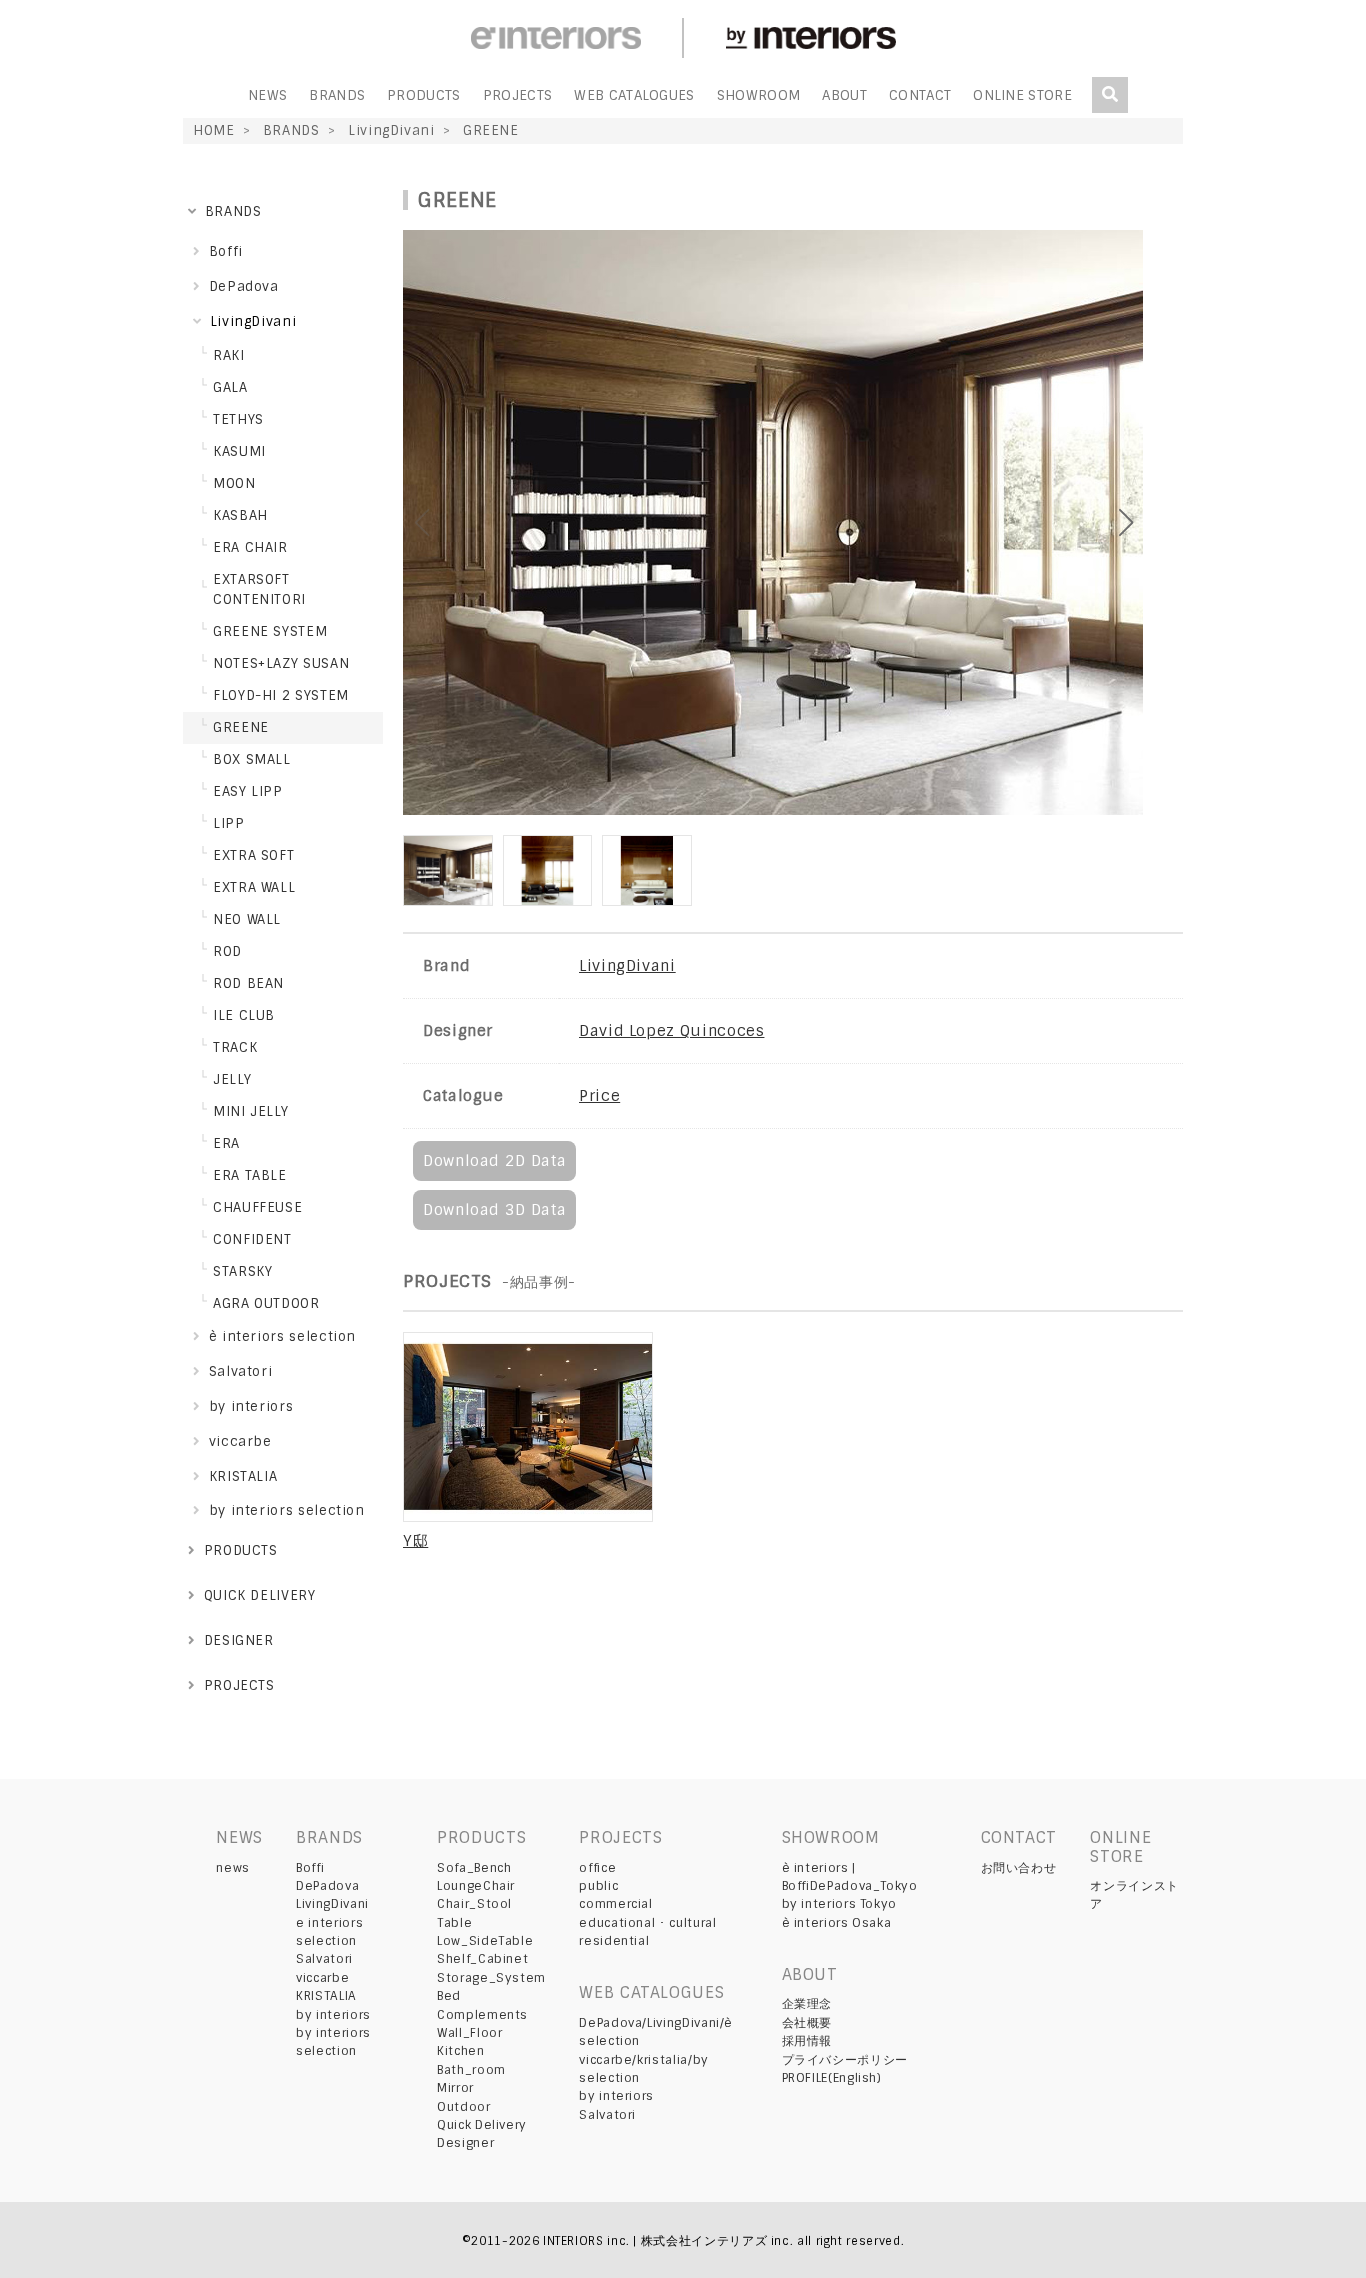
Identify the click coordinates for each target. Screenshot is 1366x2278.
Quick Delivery (482, 2125)
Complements (482, 2015)
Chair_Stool (474, 1904)
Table (454, 1923)
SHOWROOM (759, 95)
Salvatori (324, 1959)
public (598, 1886)
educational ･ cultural (647, 1923)
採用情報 (807, 2041)
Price (599, 1096)
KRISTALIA (326, 1996)
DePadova (327, 1886)
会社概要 (807, 2023)
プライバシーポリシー (845, 2060)
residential (614, 1941)
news (233, 1868)
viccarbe (322, 1978)
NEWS (267, 95)
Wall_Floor (469, 2033)
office (597, 1868)
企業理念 (807, 2004)
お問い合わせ (1019, 1868)
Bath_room (471, 2070)
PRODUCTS (424, 95)
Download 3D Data (494, 1210)
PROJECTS (518, 95)
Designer (465, 2143)
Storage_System (491, 1978)
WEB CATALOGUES (634, 95)
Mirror (455, 2088)
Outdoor (463, 2107)
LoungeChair (476, 1886)
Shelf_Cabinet (482, 1959)
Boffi (310, 1868)
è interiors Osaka (837, 1923)
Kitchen (460, 2051)
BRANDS (337, 95)
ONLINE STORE (1022, 95)
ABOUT (844, 95)
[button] (1164, 523)
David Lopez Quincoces (671, 1031)
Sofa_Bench (474, 1868)
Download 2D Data (494, 1161)
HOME (214, 130)
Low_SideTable (485, 1941)
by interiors (333, 2015)
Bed (449, 1996)
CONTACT (920, 95)
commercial (615, 1904)
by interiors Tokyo (840, 1904)
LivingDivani (391, 130)
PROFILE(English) (832, 2078)
